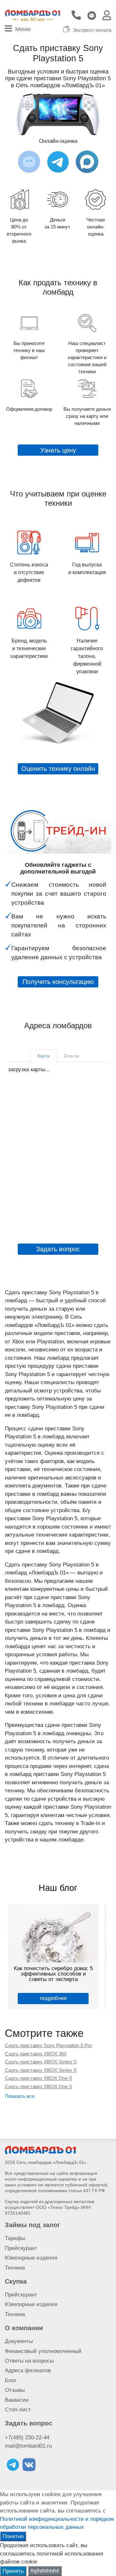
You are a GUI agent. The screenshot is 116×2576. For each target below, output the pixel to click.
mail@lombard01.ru (28, 2446)
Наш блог (58, 1888)
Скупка (16, 2281)
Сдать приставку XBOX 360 (36, 2054)
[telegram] (13, 2465)
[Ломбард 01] (40, 2150)
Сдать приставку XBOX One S (39, 2086)
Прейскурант (21, 2248)
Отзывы (15, 2390)
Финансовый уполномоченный (43, 2351)
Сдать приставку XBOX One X (39, 2078)
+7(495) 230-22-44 (27, 2438)
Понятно (13, 2536)
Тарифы (15, 2238)
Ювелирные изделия (31, 2258)
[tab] (43, 1056)
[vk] (29, 2465)
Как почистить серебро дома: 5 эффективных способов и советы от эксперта (53, 1974)
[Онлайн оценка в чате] (58, 162)
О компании (24, 2328)
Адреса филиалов (28, 2370)
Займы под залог (32, 2225)
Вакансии (17, 2400)
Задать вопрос (29, 2423)
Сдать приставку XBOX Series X (41, 2070)
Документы (19, 2341)
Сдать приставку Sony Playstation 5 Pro (48, 2045)
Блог (11, 2380)
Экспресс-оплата (92, 30)
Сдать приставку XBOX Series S (41, 2062)
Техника (15, 2268)
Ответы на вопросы (29, 2361)
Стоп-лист (18, 2410)
